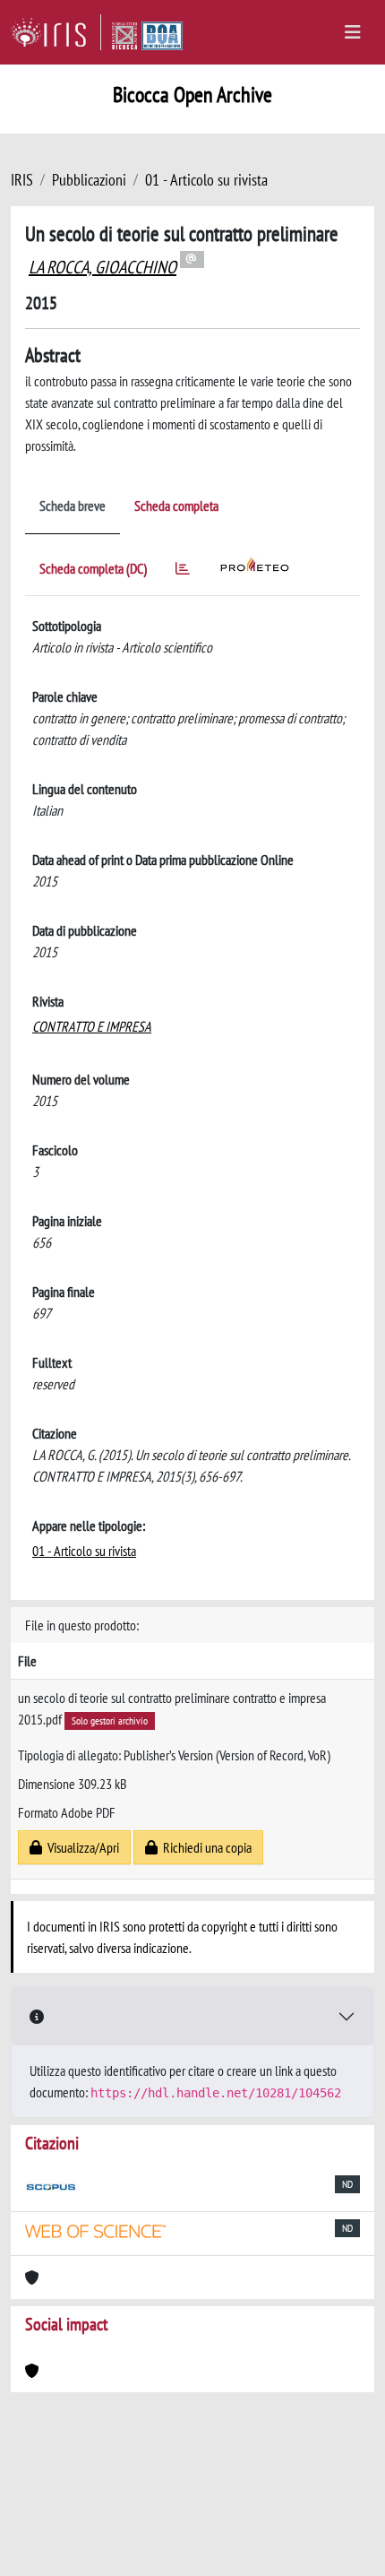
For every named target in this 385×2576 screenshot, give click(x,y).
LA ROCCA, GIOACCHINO (103, 267)
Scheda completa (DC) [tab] (93, 568)
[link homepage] (56, 32)
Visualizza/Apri (81, 1847)
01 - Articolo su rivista (206, 180)
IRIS (22, 180)
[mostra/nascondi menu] (353, 32)
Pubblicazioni (89, 180)
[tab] (183, 571)
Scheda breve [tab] (73, 506)
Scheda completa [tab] (176, 506)
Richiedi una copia (205, 1847)
